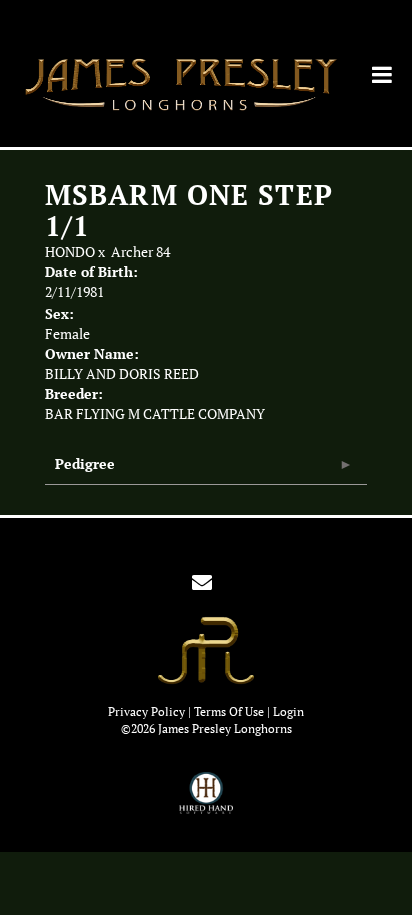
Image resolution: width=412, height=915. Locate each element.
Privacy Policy (146, 711)
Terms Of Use (229, 711)
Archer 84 (140, 252)
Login (288, 711)
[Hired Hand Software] (206, 802)
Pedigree (85, 463)
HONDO (70, 252)
